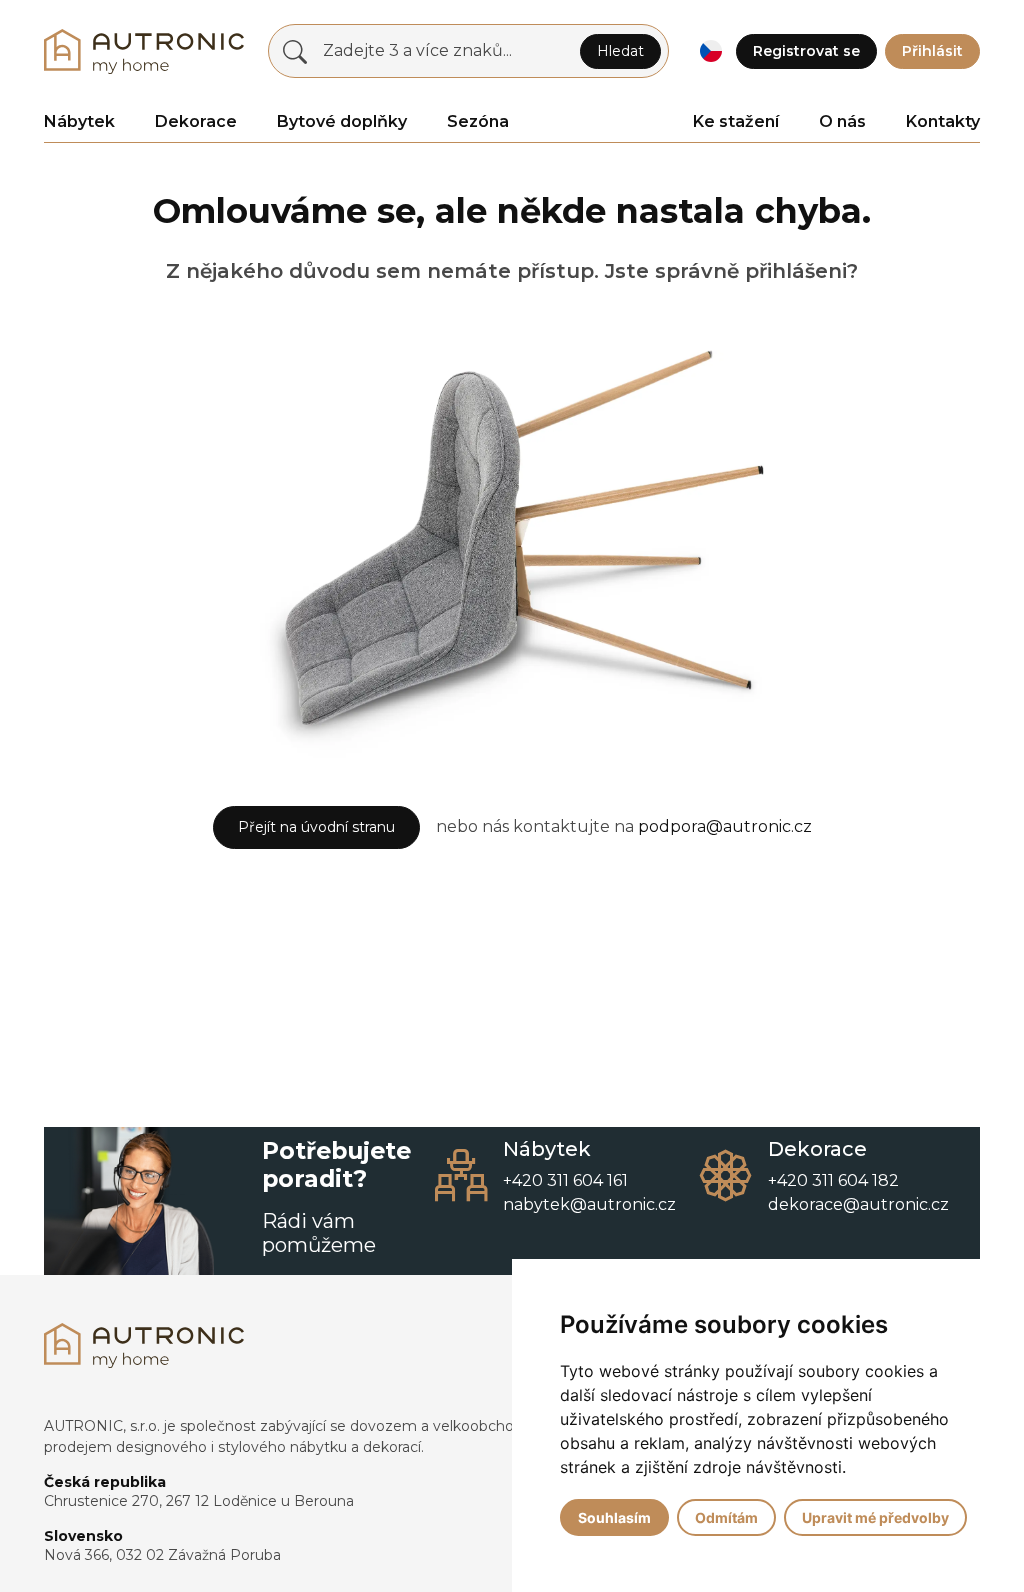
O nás (842, 121)
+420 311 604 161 (565, 1180)
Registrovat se (806, 51)
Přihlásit (932, 51)
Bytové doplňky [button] (342, 121)
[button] (710, 51)
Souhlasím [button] (614, 1517)
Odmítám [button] (726, 1517)
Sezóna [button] (478, 121)
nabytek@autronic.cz (589, 1204)
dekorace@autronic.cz (858, 1204)
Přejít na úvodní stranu (316, 827)
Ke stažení (736, 121)
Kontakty (943, 121)
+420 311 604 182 (833, 1180)
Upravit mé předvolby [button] (875, 1517)
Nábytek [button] (79, 121)
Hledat (620, 51)
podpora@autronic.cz (725, 826)
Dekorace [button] (196, 121)
